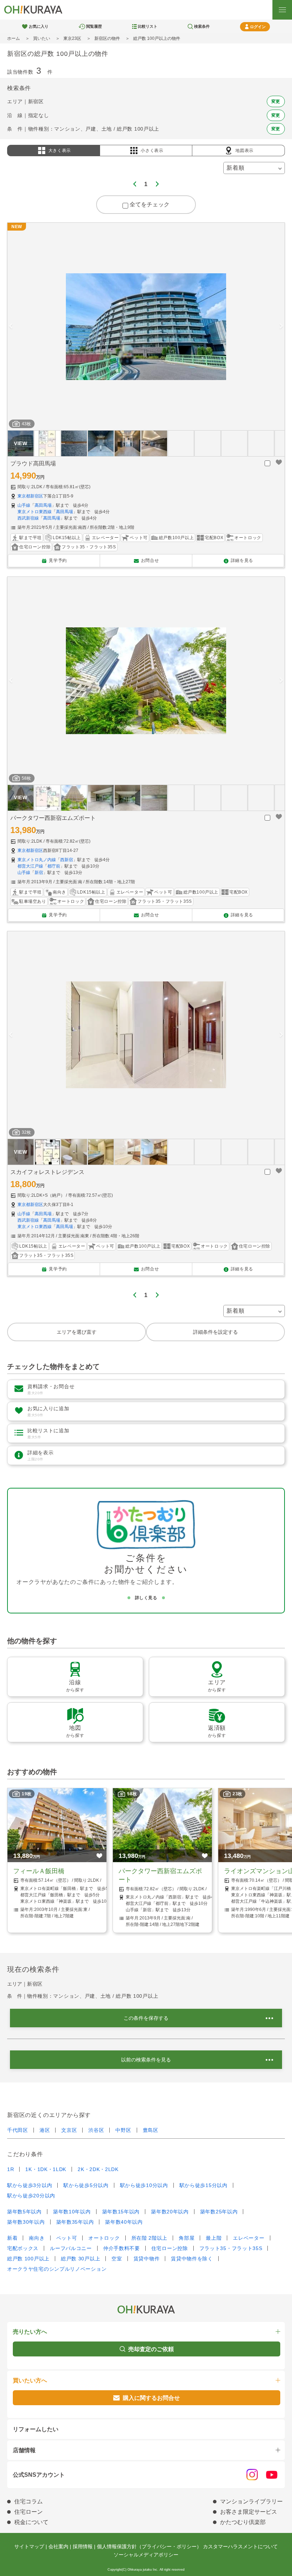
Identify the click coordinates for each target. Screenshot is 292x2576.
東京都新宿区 (30, 496)
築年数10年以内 (72, 2212)
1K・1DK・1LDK (46, 2169)
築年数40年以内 (124, 2222)
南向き (37, 2238)
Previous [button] (11, 326)
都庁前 (54, 866)
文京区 (69, 2130)
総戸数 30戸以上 (80, 2259)
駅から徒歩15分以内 (204, 2185)
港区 (45, 2130)
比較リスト (148, 26)
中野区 (123, 2130)
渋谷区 (96, 2130)
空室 (117, 2259)
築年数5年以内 (24, 2212)
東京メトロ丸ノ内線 (37, 860)
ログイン (258, 27)
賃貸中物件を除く (192, 2259)
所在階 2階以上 (150, 2238)
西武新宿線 (28, 518)
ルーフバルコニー (71, 2248)
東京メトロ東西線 (35, 512)
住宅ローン (28, 2512)
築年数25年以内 (219, 2212)
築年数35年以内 (75, 2222)
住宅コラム (28, 2501)
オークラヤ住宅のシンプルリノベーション (57, 2269)
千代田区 (18, 2130)
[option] (146, 327)
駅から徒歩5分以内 (86, 2185)
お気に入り (39, 26)
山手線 (24, 505)
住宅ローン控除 (170, 2248)
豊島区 (151, 2130)
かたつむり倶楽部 (243, 2522)
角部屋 (187, 2238)
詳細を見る (242, 560)
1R (11, 2169)
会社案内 (58, 2546)
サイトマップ (29, 2546)
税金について (31, 2522)
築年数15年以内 (121, 2212)
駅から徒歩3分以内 (30, 2185)
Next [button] (281, 326)
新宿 (39, 873)
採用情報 (83, 2546)
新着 (12, 2238)
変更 (276, 101)
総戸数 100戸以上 (28, 2259)
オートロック (104, 2238)
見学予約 (58, 560)
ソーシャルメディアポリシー (146, 2555)
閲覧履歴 (94, 26)
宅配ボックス (23, 2248)
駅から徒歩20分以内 (31, 2196)
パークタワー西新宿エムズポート (53, 818)
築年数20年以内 (170, 2212)
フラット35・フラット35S (231, 2248)
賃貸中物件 (147, 2259)
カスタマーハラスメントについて (240, 2546)
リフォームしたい (36, 2429)
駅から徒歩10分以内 (144, 2185)
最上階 (214, 2238)
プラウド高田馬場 (33, 463)
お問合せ (150, 560)
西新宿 (67, 860)
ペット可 (67, 2238)
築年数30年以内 (26, 2222)
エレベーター (249, 2238)
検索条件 (202, 26)
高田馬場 (43, 505)
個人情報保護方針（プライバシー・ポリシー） (149, 2546)
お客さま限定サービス (249, 2512)
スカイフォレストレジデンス (47, 1172)
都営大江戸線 (30, 866)
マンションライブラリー (251, 2501)
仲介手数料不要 (122, 2248)
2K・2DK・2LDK (98, 2169)
